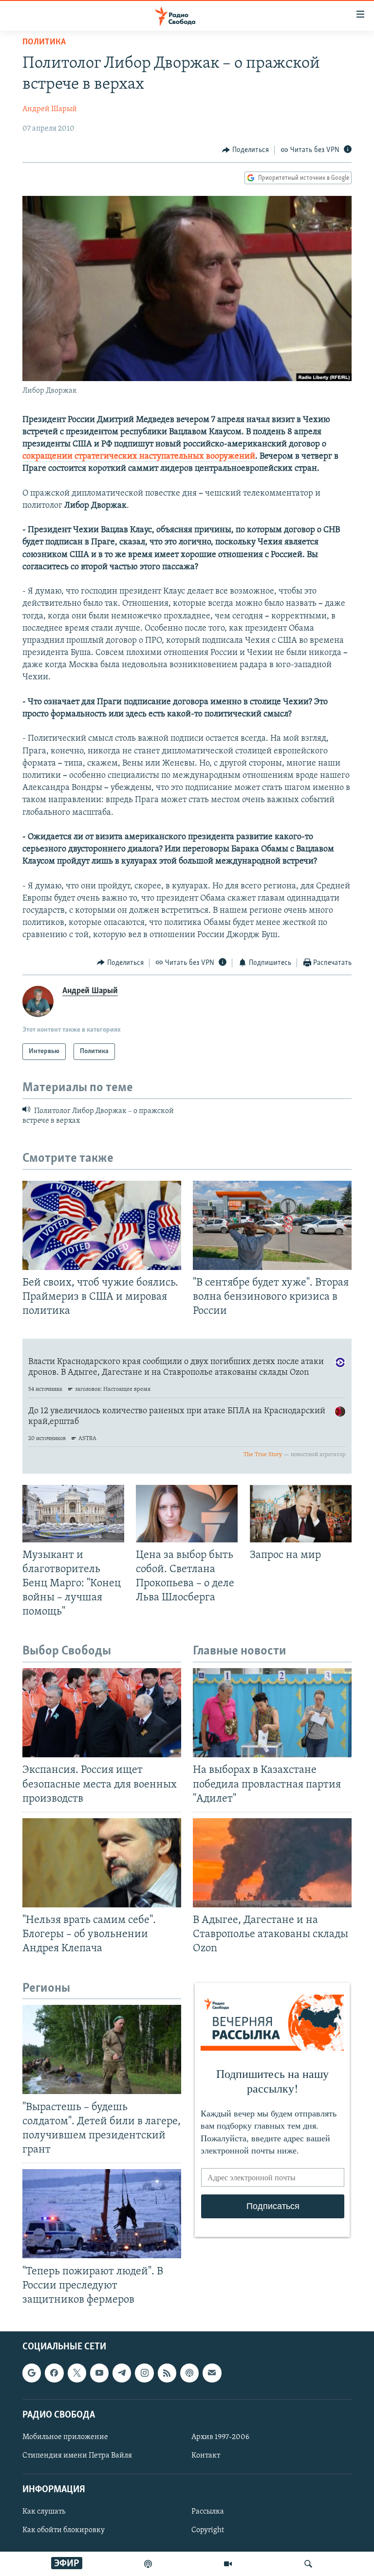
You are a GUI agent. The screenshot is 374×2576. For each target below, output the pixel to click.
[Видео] (228, 2564)
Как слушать (44, 2512)
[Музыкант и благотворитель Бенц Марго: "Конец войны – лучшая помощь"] (73, 1514)
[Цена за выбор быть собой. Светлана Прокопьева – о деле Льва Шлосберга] (187, 1514)
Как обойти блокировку (64, 2531)
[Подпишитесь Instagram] (144, 2373)
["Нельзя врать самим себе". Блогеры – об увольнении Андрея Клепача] (102, 1863)
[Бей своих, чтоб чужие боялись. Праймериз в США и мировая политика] (102, 1225)
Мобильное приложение (65, 2437)
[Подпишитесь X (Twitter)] (77, 2373)
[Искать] (308, 2564)
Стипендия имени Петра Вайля (77, 2456)
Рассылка (208, 2512)
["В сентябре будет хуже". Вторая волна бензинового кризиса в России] (272, 1225)
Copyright (208, 2531)
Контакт (206, 2456)
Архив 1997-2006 (220, 2437)
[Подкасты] (189, 2373)
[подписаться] (212, 2373)
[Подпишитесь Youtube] (99, 2373)
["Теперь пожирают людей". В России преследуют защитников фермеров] (102, 2214)
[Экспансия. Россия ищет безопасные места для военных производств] (102, 1713)
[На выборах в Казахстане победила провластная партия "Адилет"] (272, 1713)
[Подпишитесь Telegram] (122, 2373)
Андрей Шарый (50, 109)
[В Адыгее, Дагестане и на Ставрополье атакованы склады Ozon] (272, 1863)
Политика (44, 42)
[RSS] (167, 2373)
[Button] (245, 150)
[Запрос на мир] (301, 1514)
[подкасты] (148, 2564)
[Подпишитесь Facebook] (54, 2373)
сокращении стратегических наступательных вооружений (139, 457)
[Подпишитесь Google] (32, 2373)
